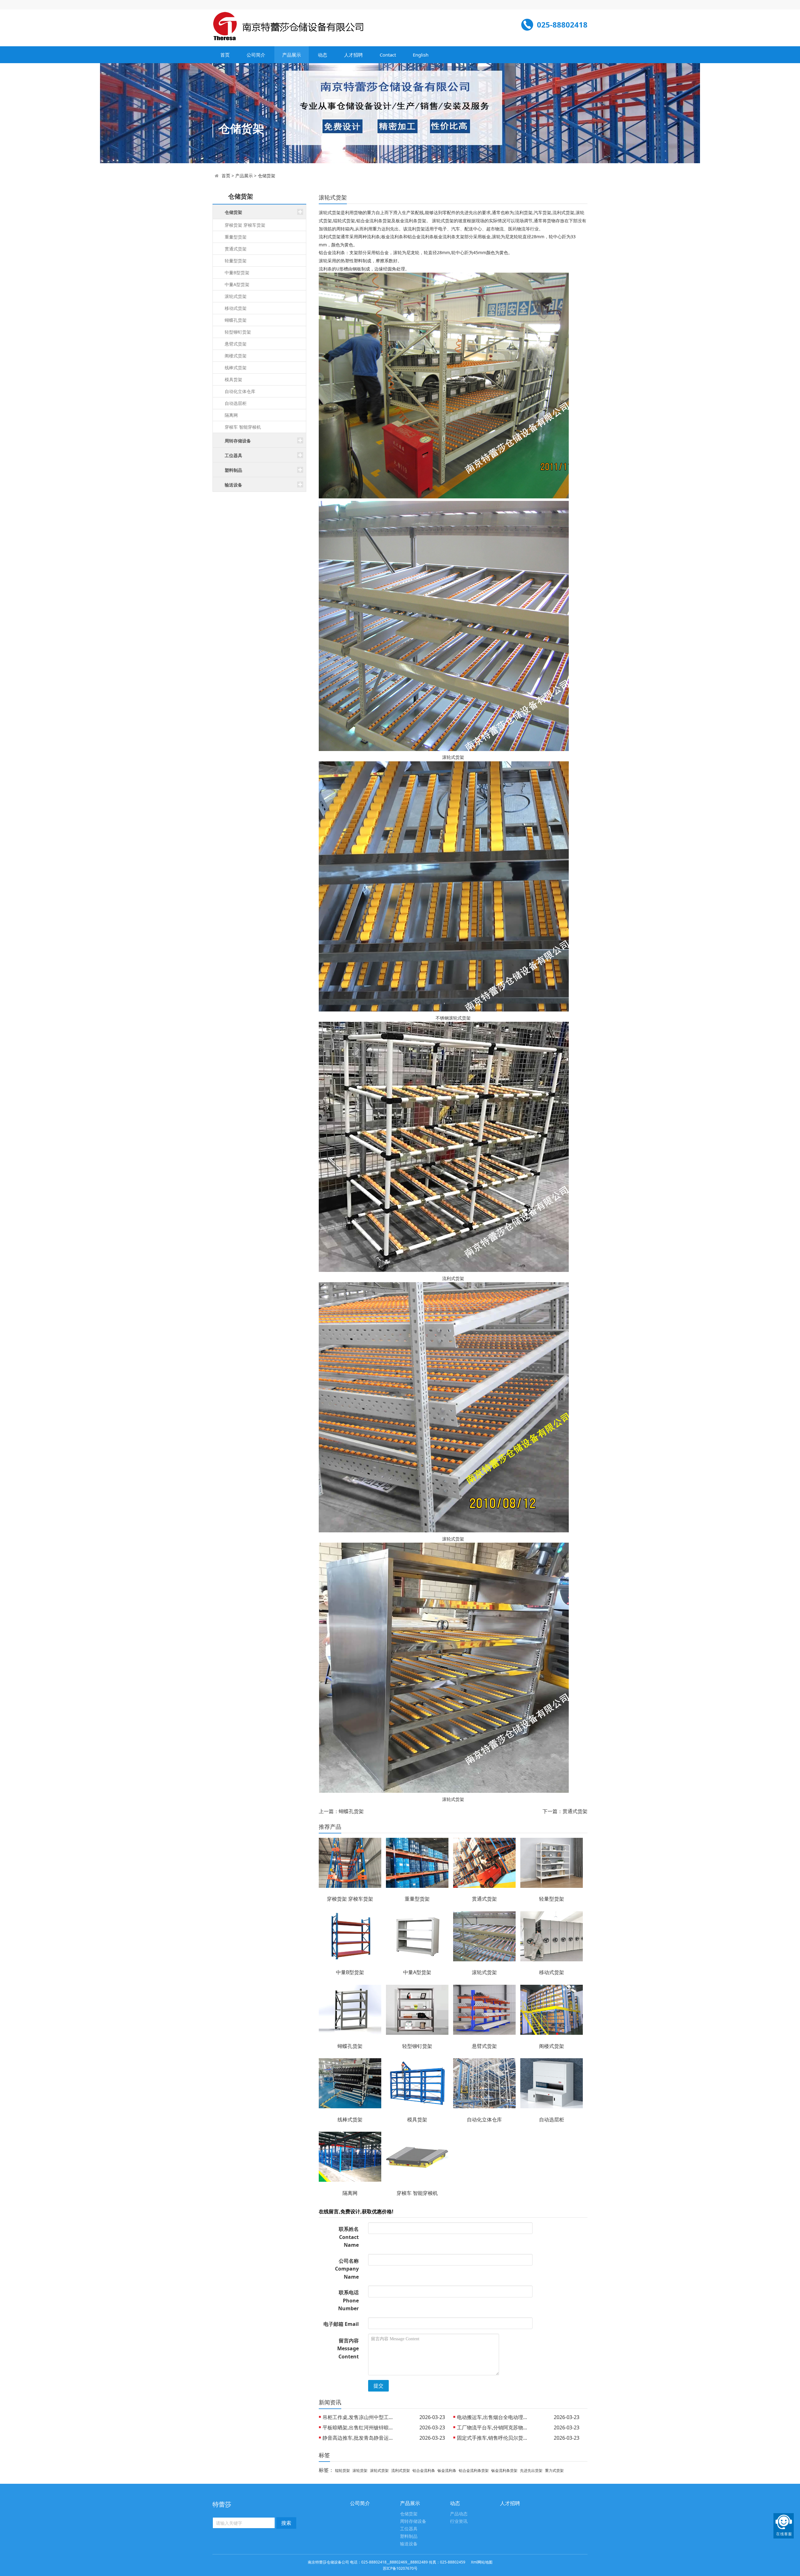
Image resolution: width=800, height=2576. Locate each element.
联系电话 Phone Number (348, 2300)
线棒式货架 (236, 368)
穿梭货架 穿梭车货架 (245, 225)
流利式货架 (401, 2470)
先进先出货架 (531, 2470)
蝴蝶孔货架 (236, 320)
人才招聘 (353, 55)
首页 (225, 55)
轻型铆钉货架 (238, 332)
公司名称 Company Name (347, 2269)
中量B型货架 (237, 272)
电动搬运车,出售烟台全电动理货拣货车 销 (494, 2417)
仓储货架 (267, 176)
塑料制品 (409, 2536)
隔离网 (231, 415)
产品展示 (292, 55)
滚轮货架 (360, 2470)
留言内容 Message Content (348, 2349)
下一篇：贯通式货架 (565, 1811)
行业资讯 (459, 2521)
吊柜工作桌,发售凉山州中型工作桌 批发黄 (360, 2417)
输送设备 (409, 2544)
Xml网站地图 (482, 2562)
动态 (322, 55)
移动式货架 (236, 308)
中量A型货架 (237, 284)
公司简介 (256, 55)
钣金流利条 (447, 2470)
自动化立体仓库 (240, 391)
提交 (378, 2386)
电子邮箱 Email (341, 2324)
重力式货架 (554, 2470)
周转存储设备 (413, 2521)
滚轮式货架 (236, 296)
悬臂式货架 (236, 344)
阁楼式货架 (236, 356)
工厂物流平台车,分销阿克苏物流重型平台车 (494, 2427)
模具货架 (233, 379)
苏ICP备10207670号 (400, 2568)
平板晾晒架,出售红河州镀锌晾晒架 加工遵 (360, 2427)
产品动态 (459, 2514)
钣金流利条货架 (504, 2470)
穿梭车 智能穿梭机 (243, 427)
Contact (388, 55)
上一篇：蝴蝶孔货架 (341, 1811)
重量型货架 (236, 237)
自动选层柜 (236, 403)
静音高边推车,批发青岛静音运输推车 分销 (360, 2438)
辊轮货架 (342, 2470)
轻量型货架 (236, 261)
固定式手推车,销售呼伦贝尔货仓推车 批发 (494, 2438)
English (421, 55)
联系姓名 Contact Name (349, 2237)
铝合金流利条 (424, 2470)
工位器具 (409, 2529)
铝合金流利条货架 (474, 2470)
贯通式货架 (236, 249)
